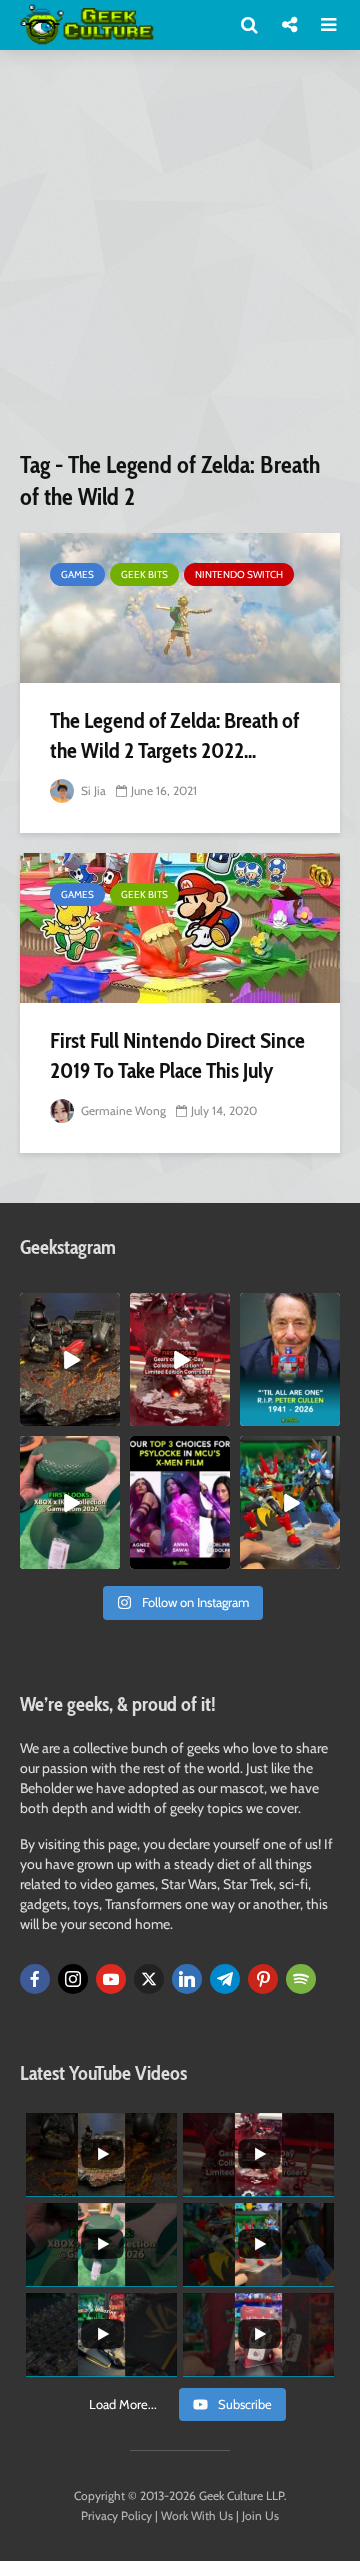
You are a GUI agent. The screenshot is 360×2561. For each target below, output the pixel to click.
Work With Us (197, 2515)
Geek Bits (144, 574)
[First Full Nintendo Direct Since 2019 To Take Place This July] (180, 928)
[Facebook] (35, 1979)
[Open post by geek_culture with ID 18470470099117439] (70, 1359)
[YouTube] (111, 1979)
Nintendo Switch (239, 574)
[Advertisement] (180, 258)
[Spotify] (301, 1979)
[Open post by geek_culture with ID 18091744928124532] (70, 1502)
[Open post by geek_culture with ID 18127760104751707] (290, 1359)
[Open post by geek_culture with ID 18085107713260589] (180, 1359)
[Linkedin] (187, 1979)
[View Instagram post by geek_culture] (108, 1414)
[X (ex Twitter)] (149, 1979)
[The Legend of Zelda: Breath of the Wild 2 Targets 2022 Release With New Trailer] (180, 608)
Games (77, 574)
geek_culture (69, 1308)
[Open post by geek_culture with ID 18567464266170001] (180, 1502)
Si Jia (92, 790)
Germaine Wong (122, 1110)
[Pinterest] (263, 1979)
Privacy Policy (116, 2515)
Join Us (260, 2515)
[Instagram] (73, 1979)
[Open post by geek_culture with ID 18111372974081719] (290, 1502)
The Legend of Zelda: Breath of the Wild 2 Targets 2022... (174, 735)
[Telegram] (225, 1979)
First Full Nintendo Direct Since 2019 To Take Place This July (177, 1055)
